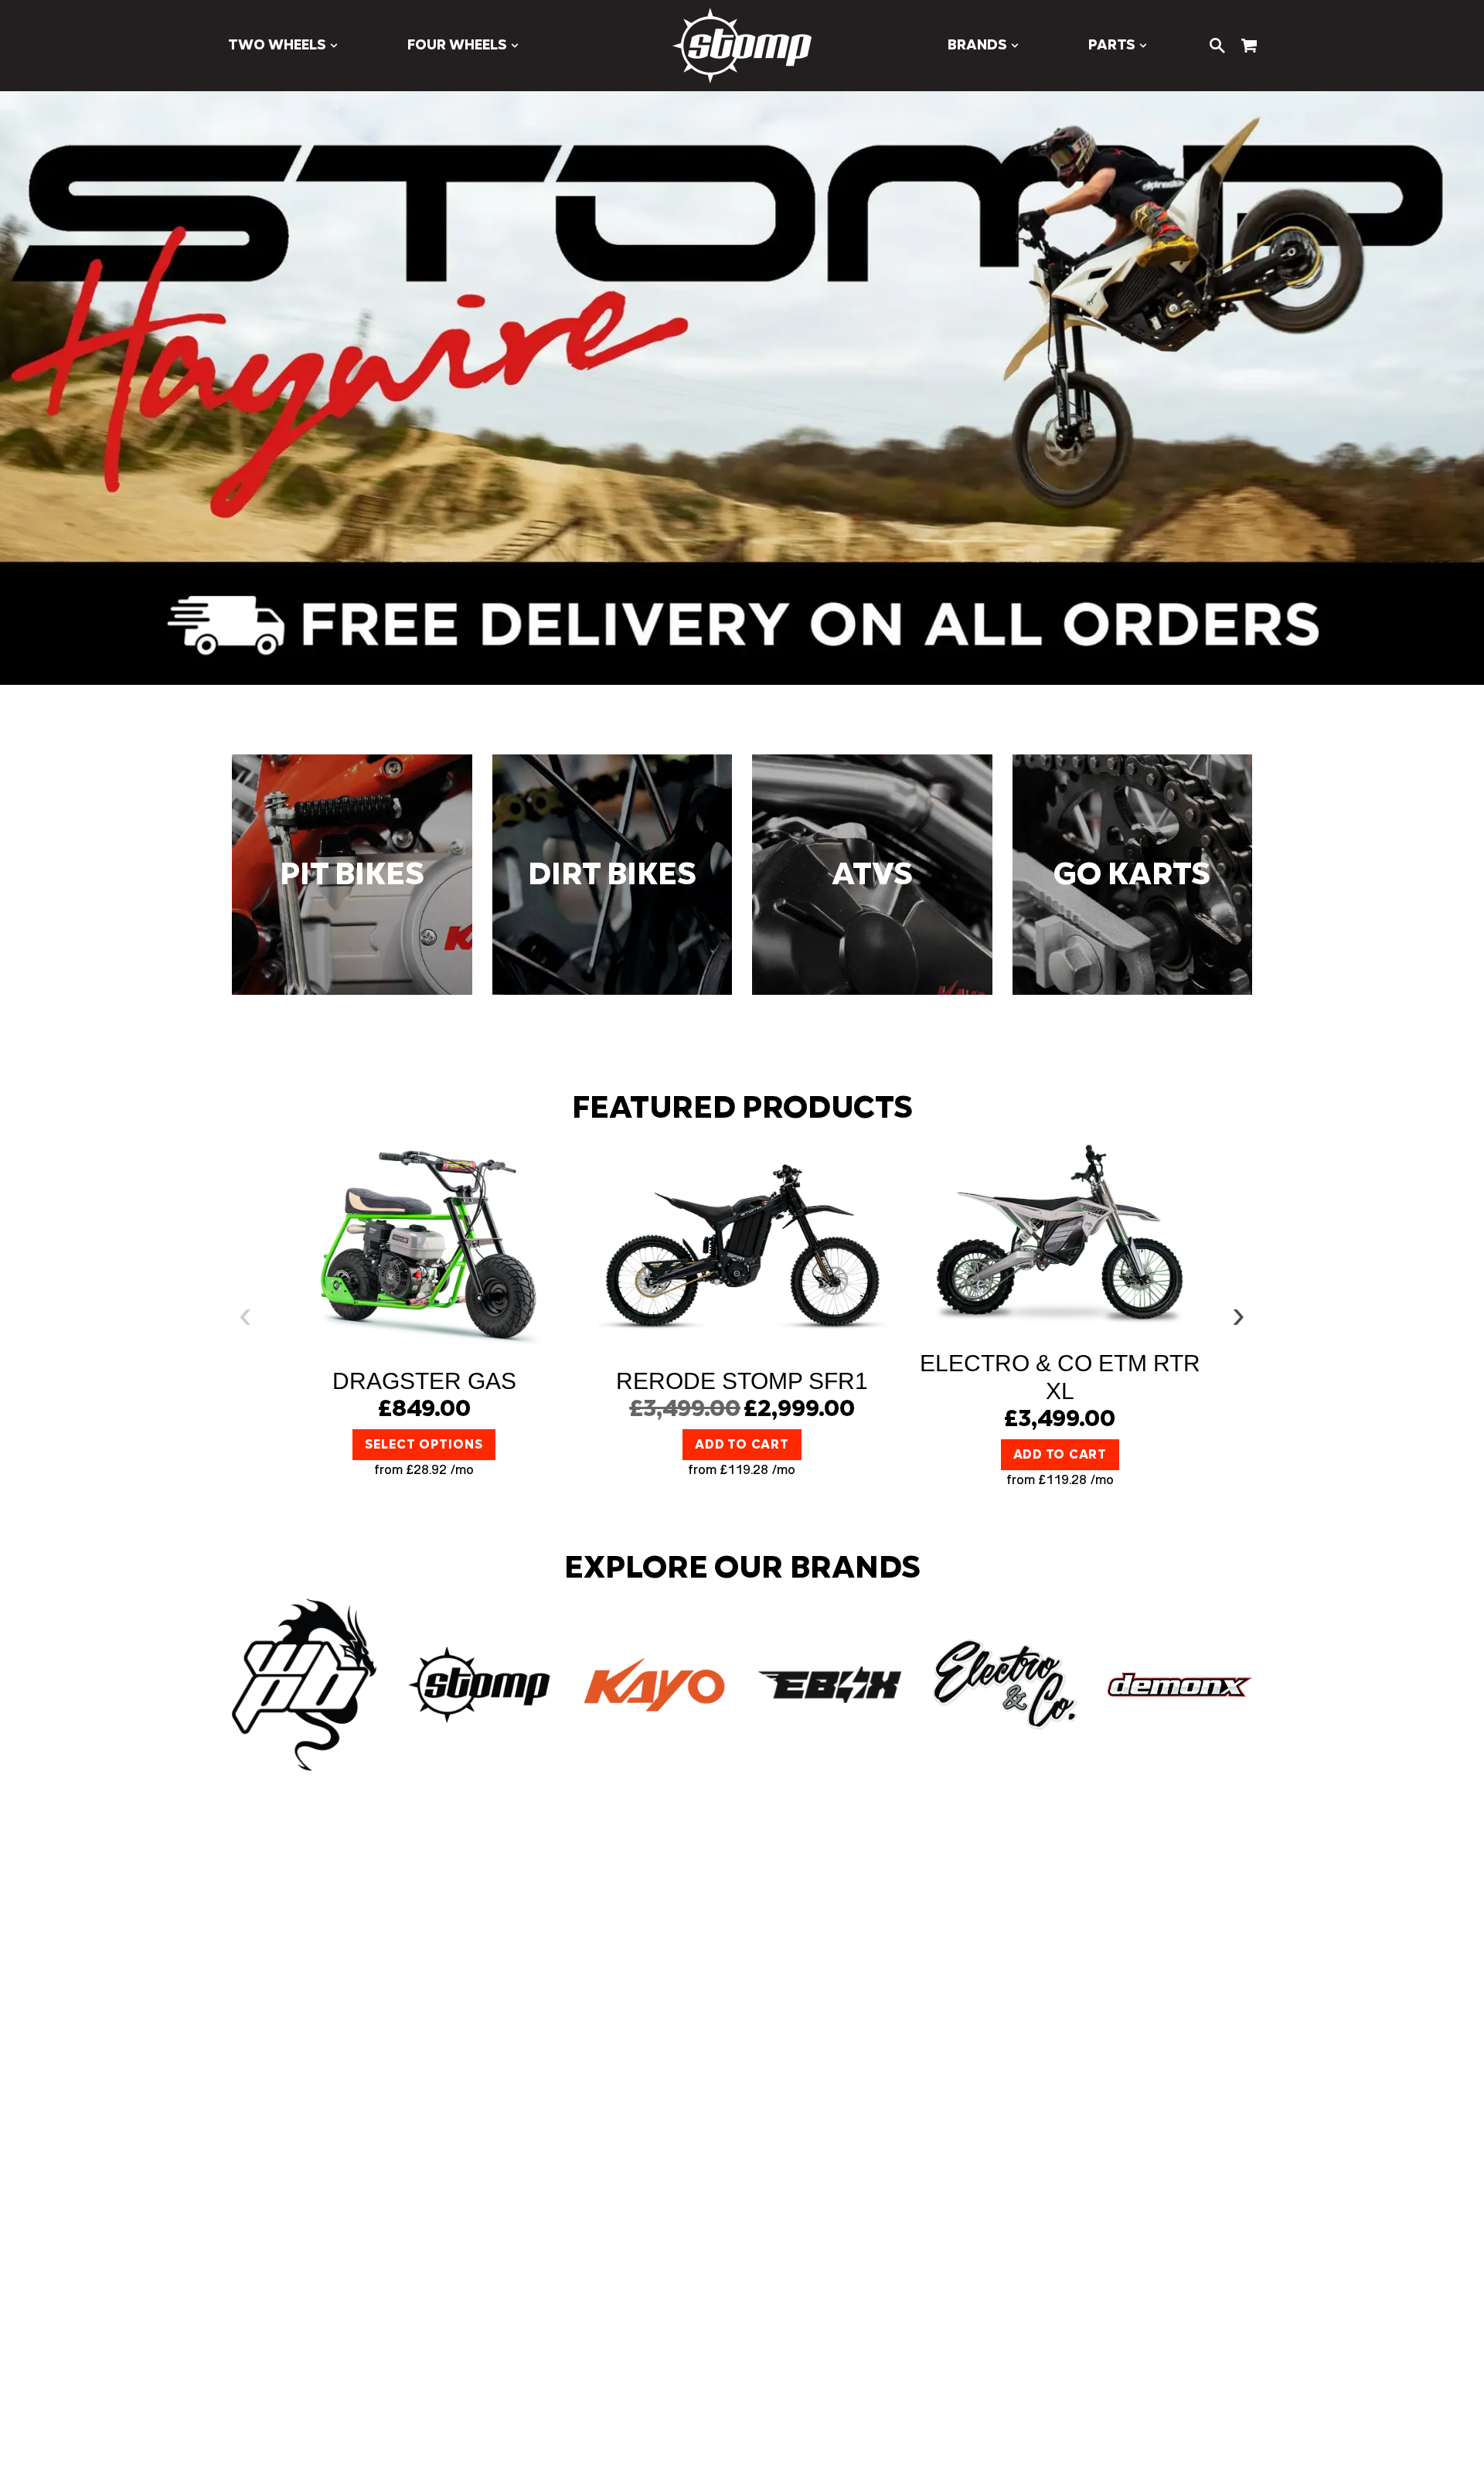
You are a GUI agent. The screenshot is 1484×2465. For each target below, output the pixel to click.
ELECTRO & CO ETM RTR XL (1060, 1377)
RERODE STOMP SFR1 (742, 1381)
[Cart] (1249, 46)
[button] (283, 46)
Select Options (424, 1445)
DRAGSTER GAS (424, 1381)
